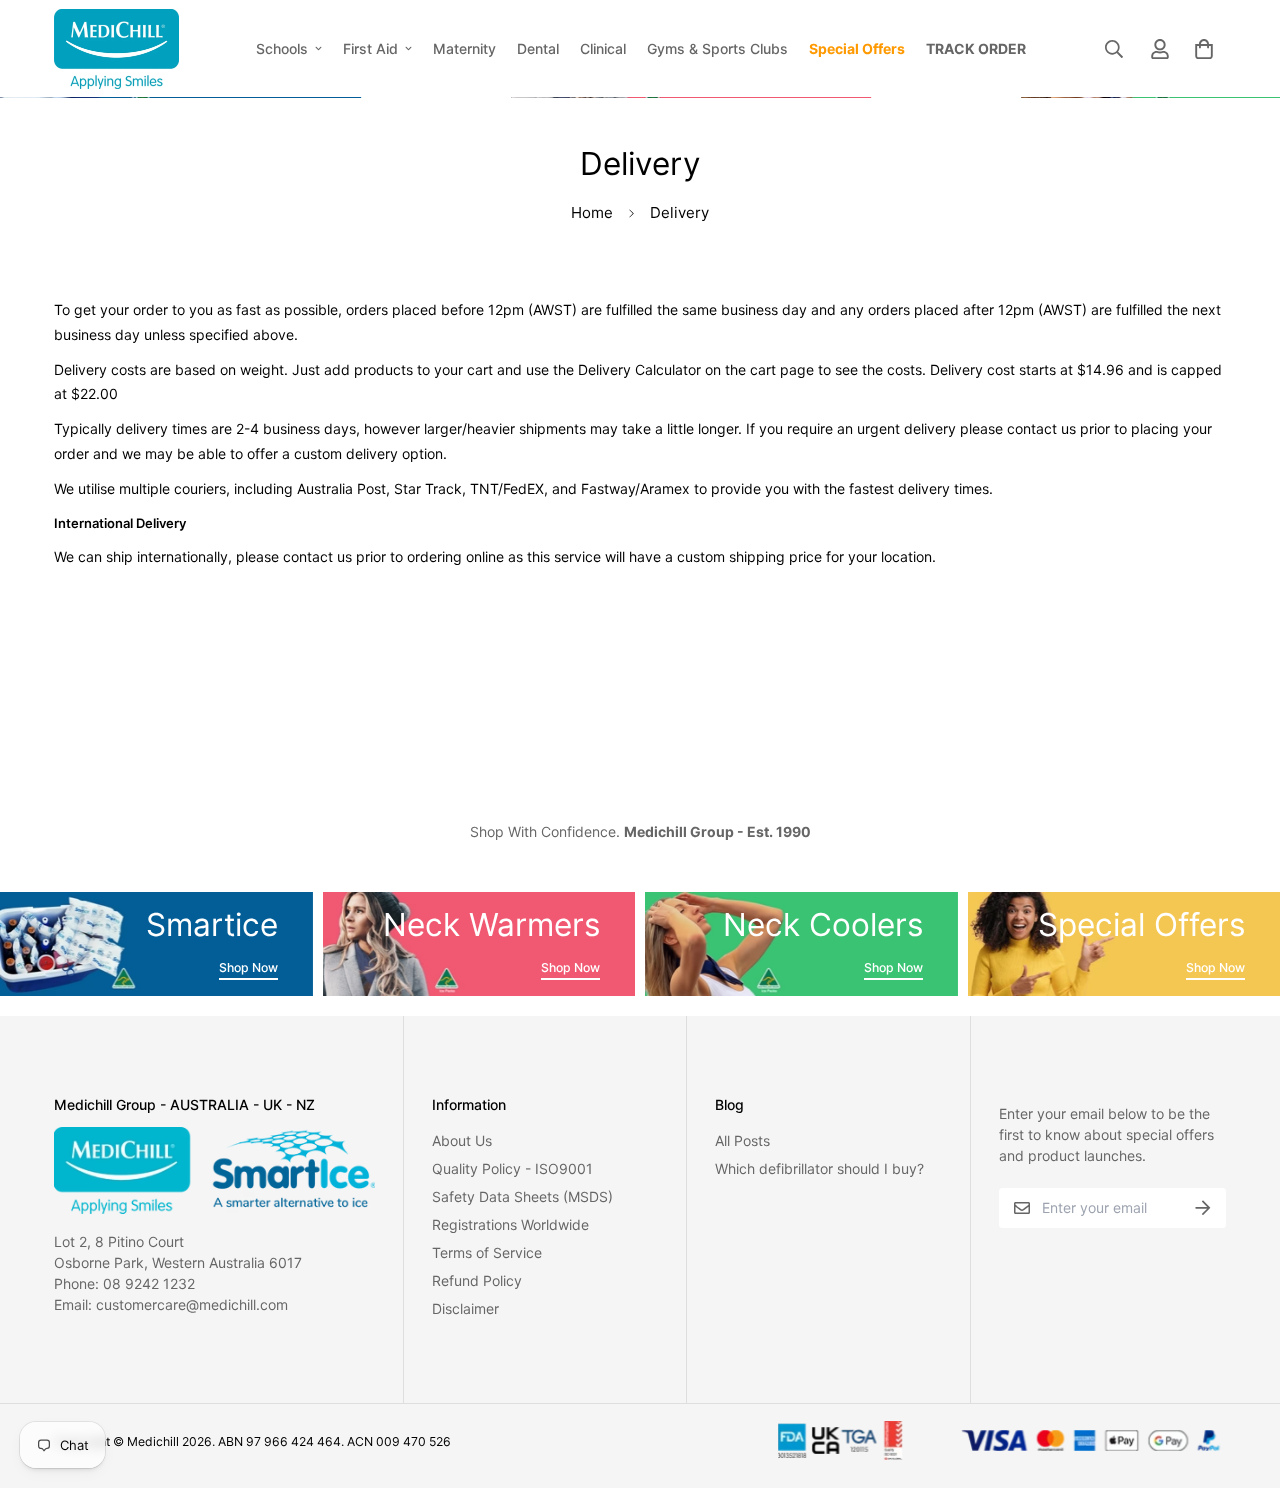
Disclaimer (465, 1308)
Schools (282, 48)
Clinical (603, 48)
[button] (1200, 49)
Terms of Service (487, 1252)
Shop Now (248, 967)
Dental (538, 48)
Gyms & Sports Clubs (717, 48)
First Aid (370, 48)
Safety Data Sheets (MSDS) (522, 1196)
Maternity (464, 48)
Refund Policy (477, 1280)
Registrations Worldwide (510, 1224)
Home (592, 212)
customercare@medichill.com (192, 1304)
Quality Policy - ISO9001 (512, 1168)
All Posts (742, 1140)
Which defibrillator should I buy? (819, 1168)
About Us (462, 1140)
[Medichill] (116, 48)
